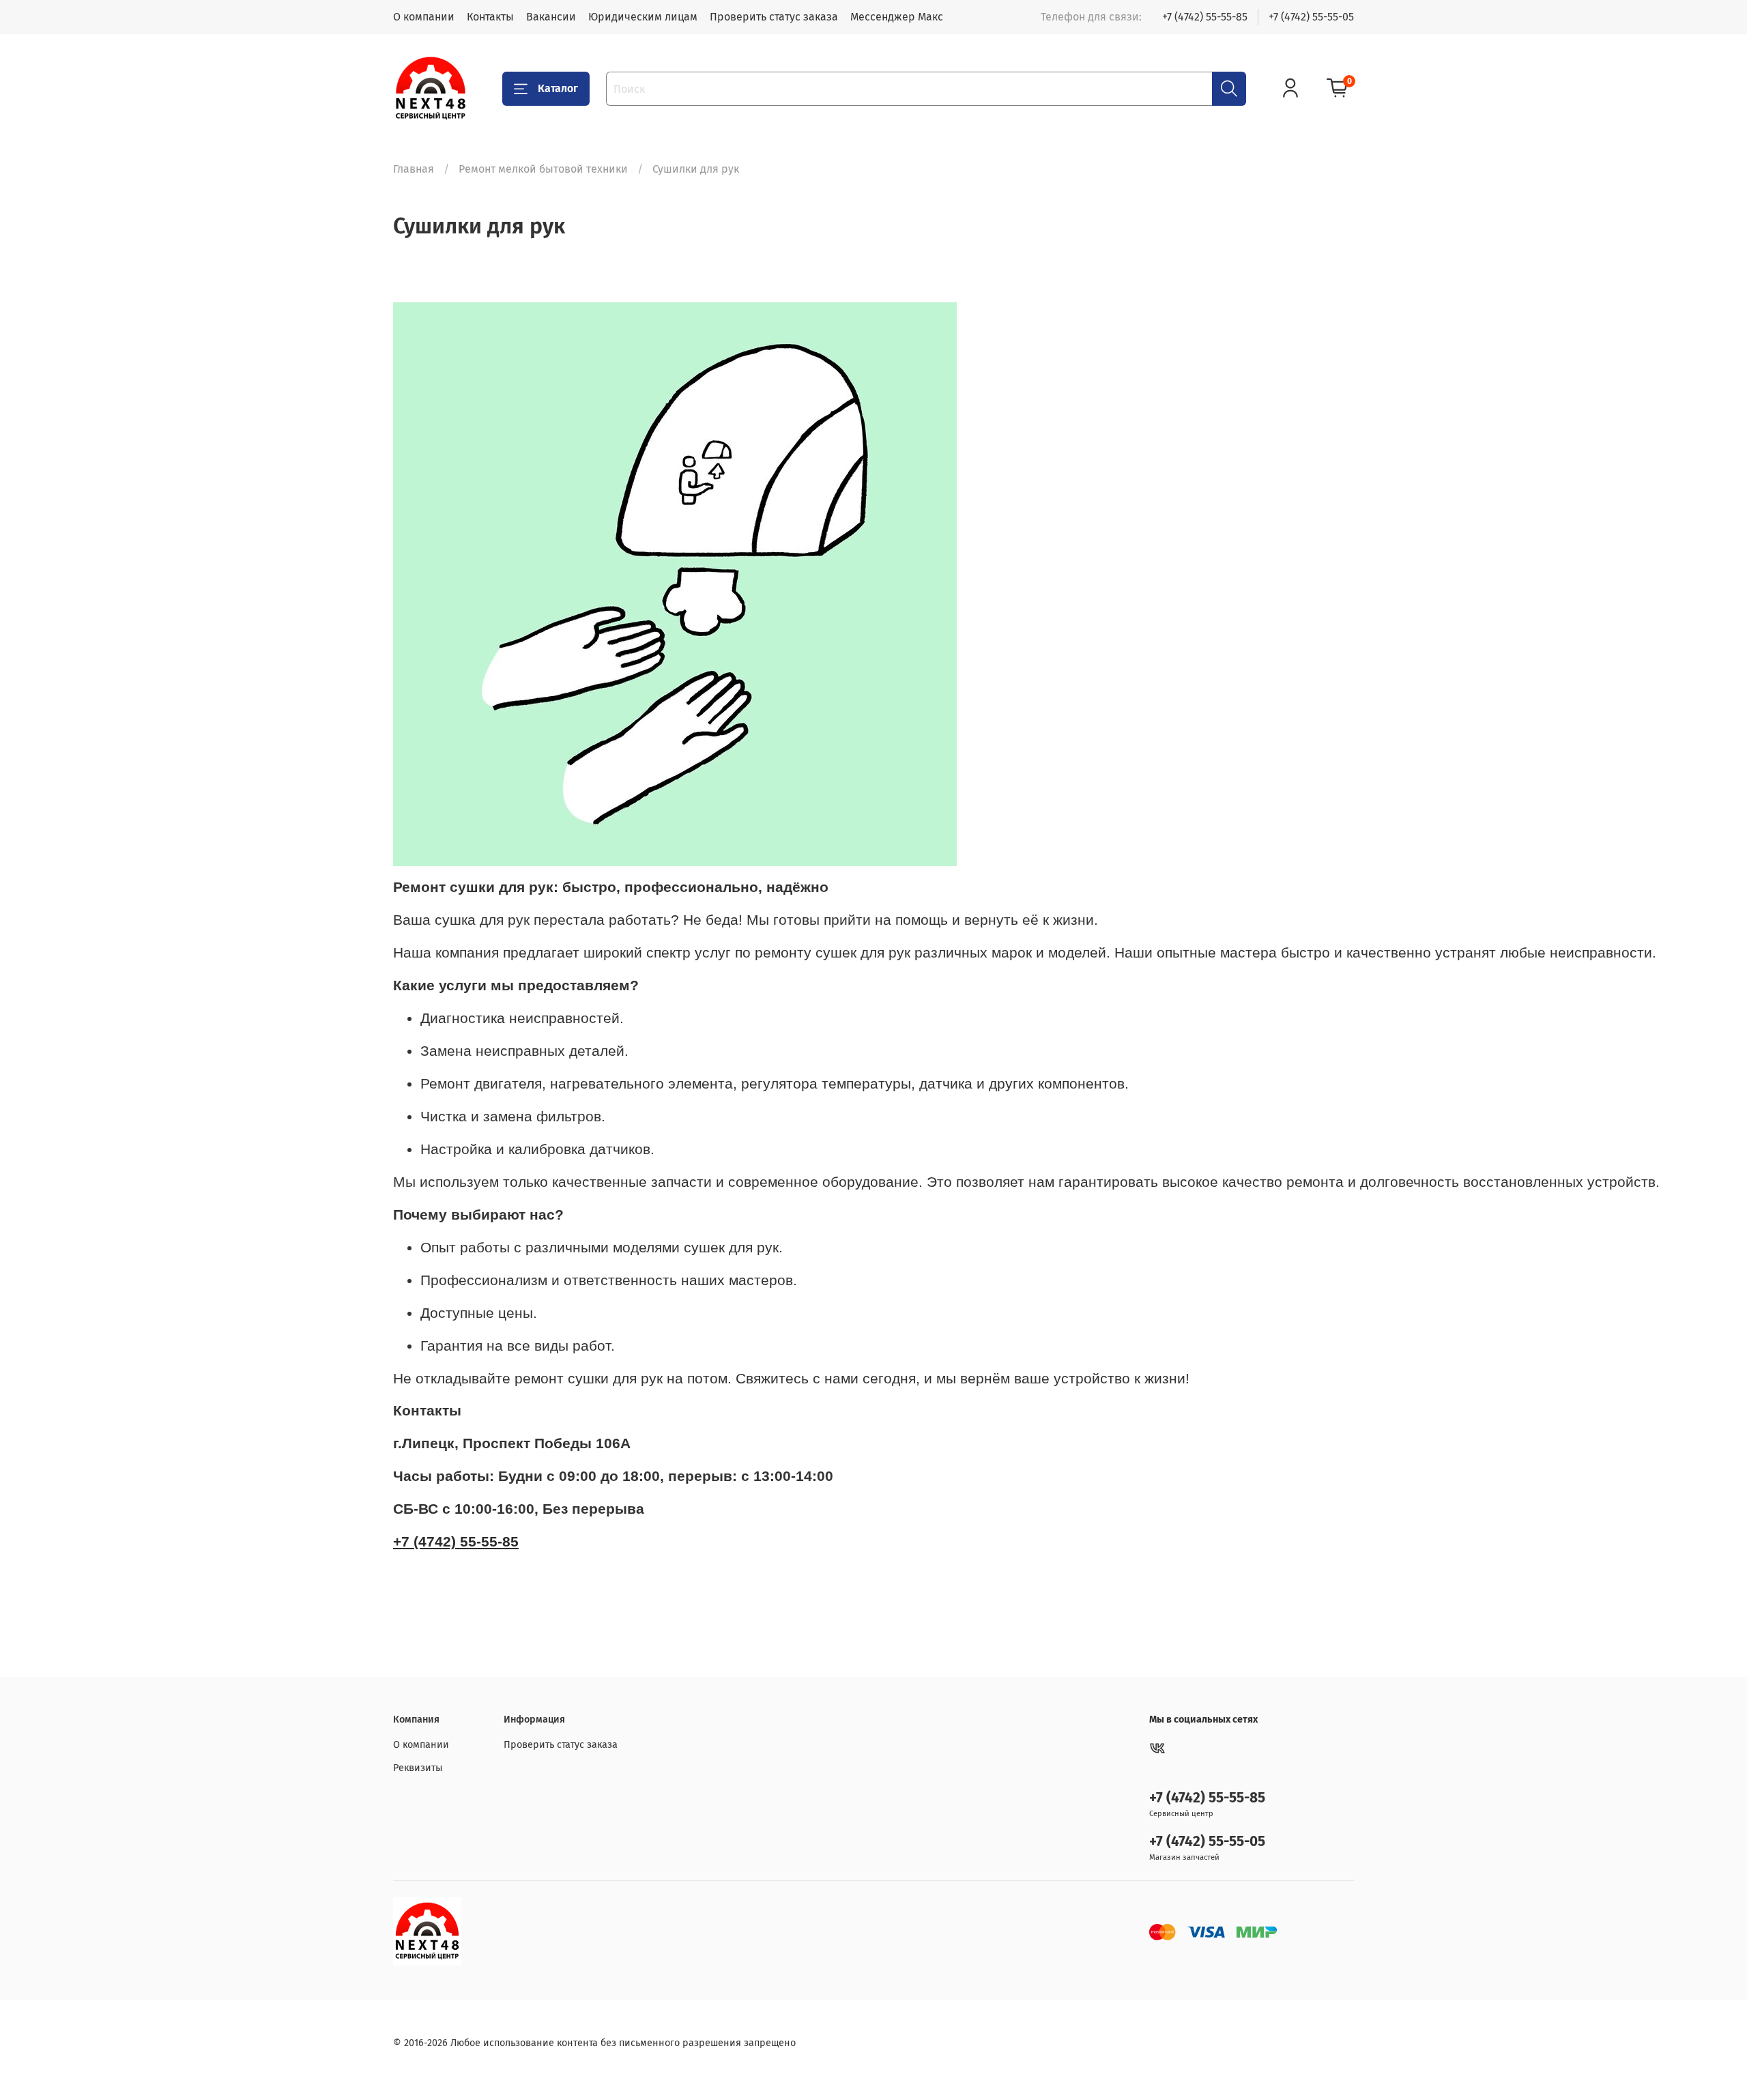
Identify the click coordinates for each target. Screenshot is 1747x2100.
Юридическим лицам (643, 17)
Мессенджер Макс (897, 17)
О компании (424, 17)
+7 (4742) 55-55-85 (1205, 17)
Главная (414, 169)
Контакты (490, 17)
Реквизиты (418, 1768)
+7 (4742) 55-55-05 (1311, 17)
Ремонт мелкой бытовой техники (543, 169)
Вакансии (551, 17)
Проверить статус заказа (774, 17)
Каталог (558, 88)
